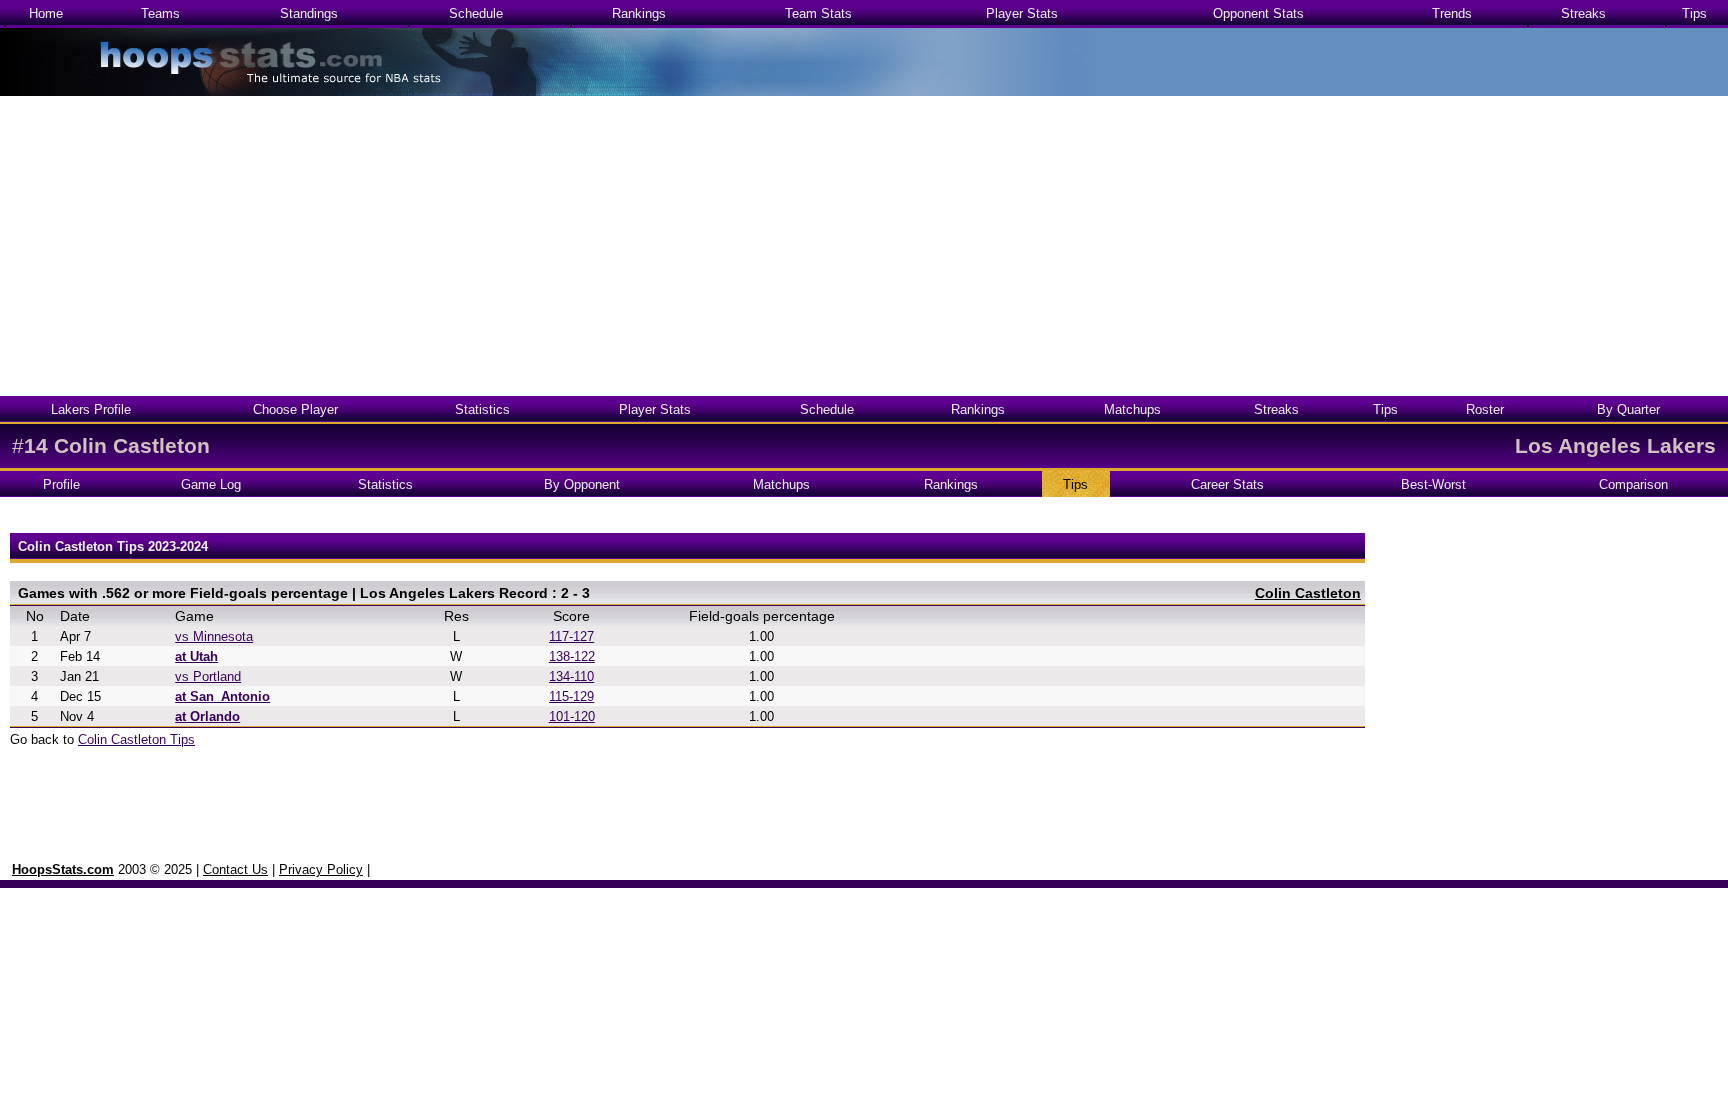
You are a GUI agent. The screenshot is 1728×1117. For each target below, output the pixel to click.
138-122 (572, 656)
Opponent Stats (1258, 13)
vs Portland (208, 676)
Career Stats (1227, 484)
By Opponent (582, 484)
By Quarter (1628, 409)
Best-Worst (1433, 484)
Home (46, 13)
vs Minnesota (214, 636)
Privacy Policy (321, 869)
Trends (1452, 13)
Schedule (476, 13)
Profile (61, 484)
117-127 (571, 636)
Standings (309, 13)
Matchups (1132, 409)
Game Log (211, 484)
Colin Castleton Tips (136, 739)
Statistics (482, 409)
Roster (1485, 409)
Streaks (1583, 13)
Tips (1694, 13)
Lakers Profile (91, 409)
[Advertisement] (864, 246)
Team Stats (818, 13)
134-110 (571, 676)
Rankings (639, 13)
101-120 (572, 716)
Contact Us (235, 869)
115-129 (571, 696)
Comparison (1633, 484)
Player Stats (1022, 13)
